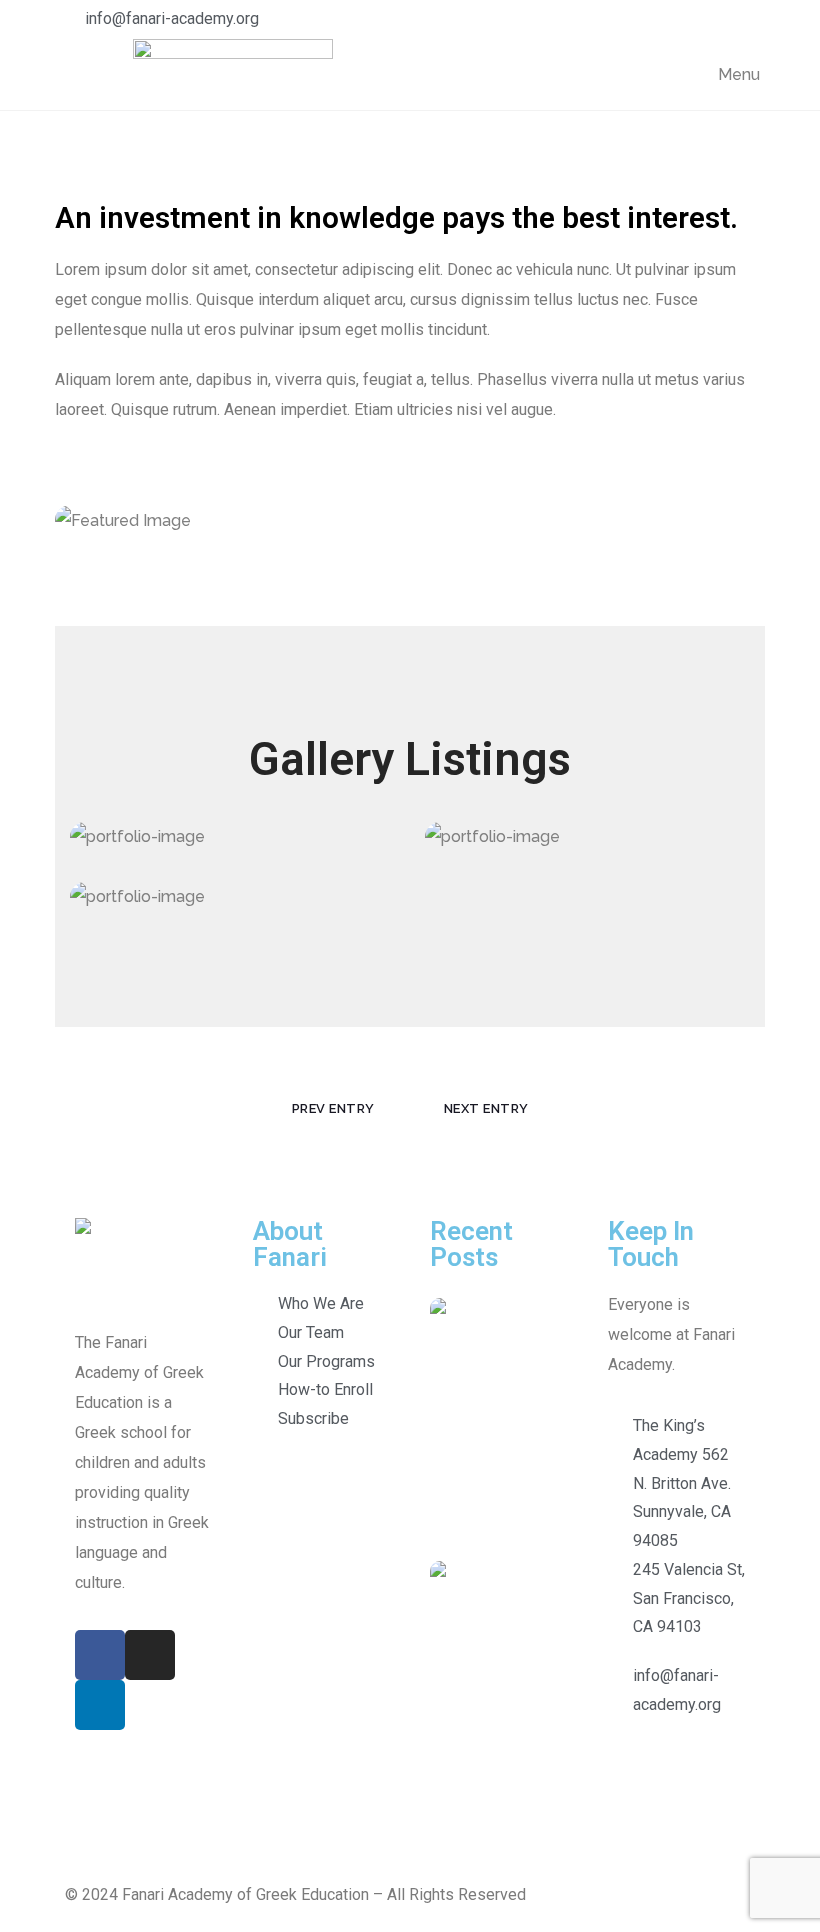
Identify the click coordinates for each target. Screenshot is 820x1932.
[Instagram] (150, 1655)
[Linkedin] (100, 1705)
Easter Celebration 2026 (574, 1329)
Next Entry (486, 1108)
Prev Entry (333, 1108)
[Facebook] (100, 1655)
